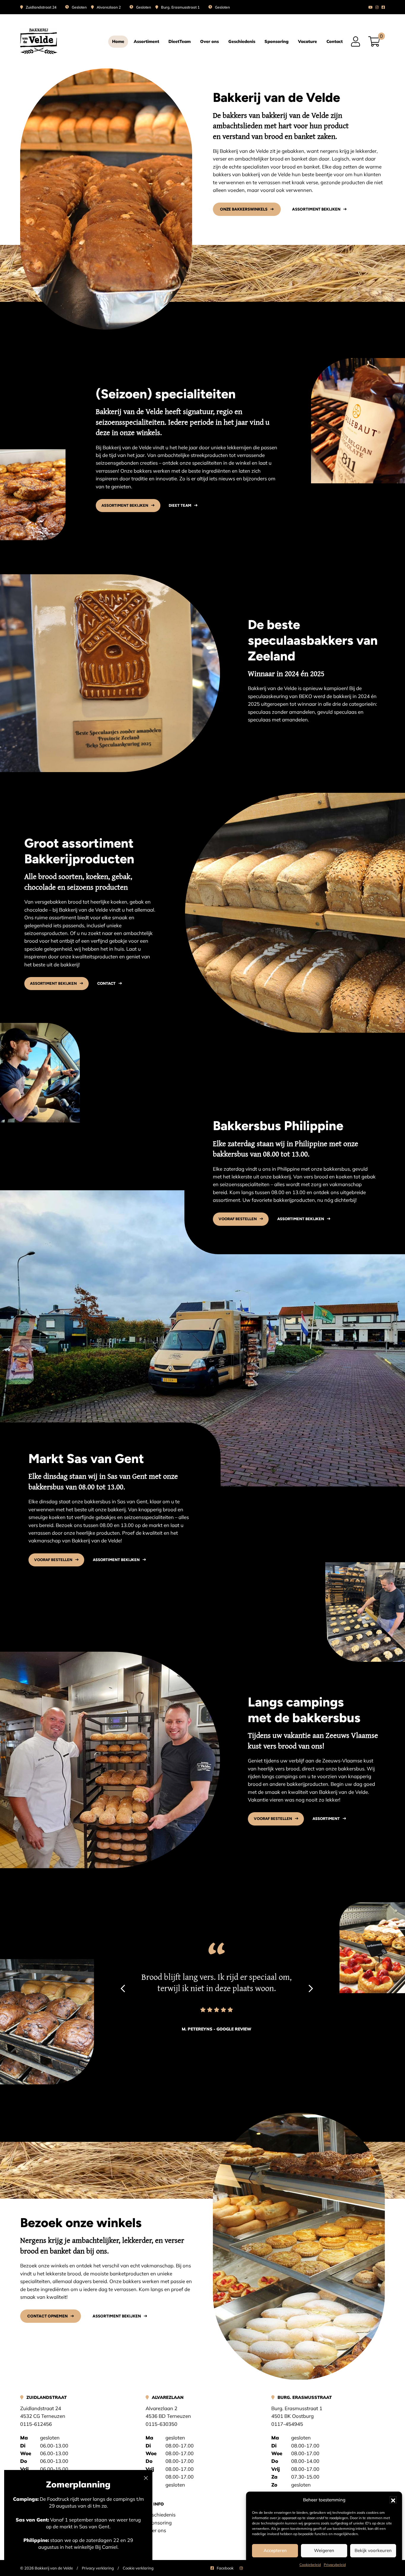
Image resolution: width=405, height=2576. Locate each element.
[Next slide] (311, 1989)
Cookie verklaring (138, 2568)
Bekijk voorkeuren (373, 2550)
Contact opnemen (47, 2316)
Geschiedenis (242, 41)
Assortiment (146, 41)
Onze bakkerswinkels (244, 209)
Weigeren (324, 2550)
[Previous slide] (123, 1989)
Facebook (225, 2568)
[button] (393, 2500)
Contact (335, 41)
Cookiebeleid (310, 2565)
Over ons (209, 41)
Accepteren (275, 2550)
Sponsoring (276, 41)
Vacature (307, 41)
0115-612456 (36, 2424)
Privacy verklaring (98, 2568)
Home (118, 41)
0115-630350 (161, 2424)
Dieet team (180, 505)
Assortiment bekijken (316, 209)
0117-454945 (287, 2424)
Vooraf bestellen (238, 1219)
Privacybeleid (335, 2565)
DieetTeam (180, 41)
